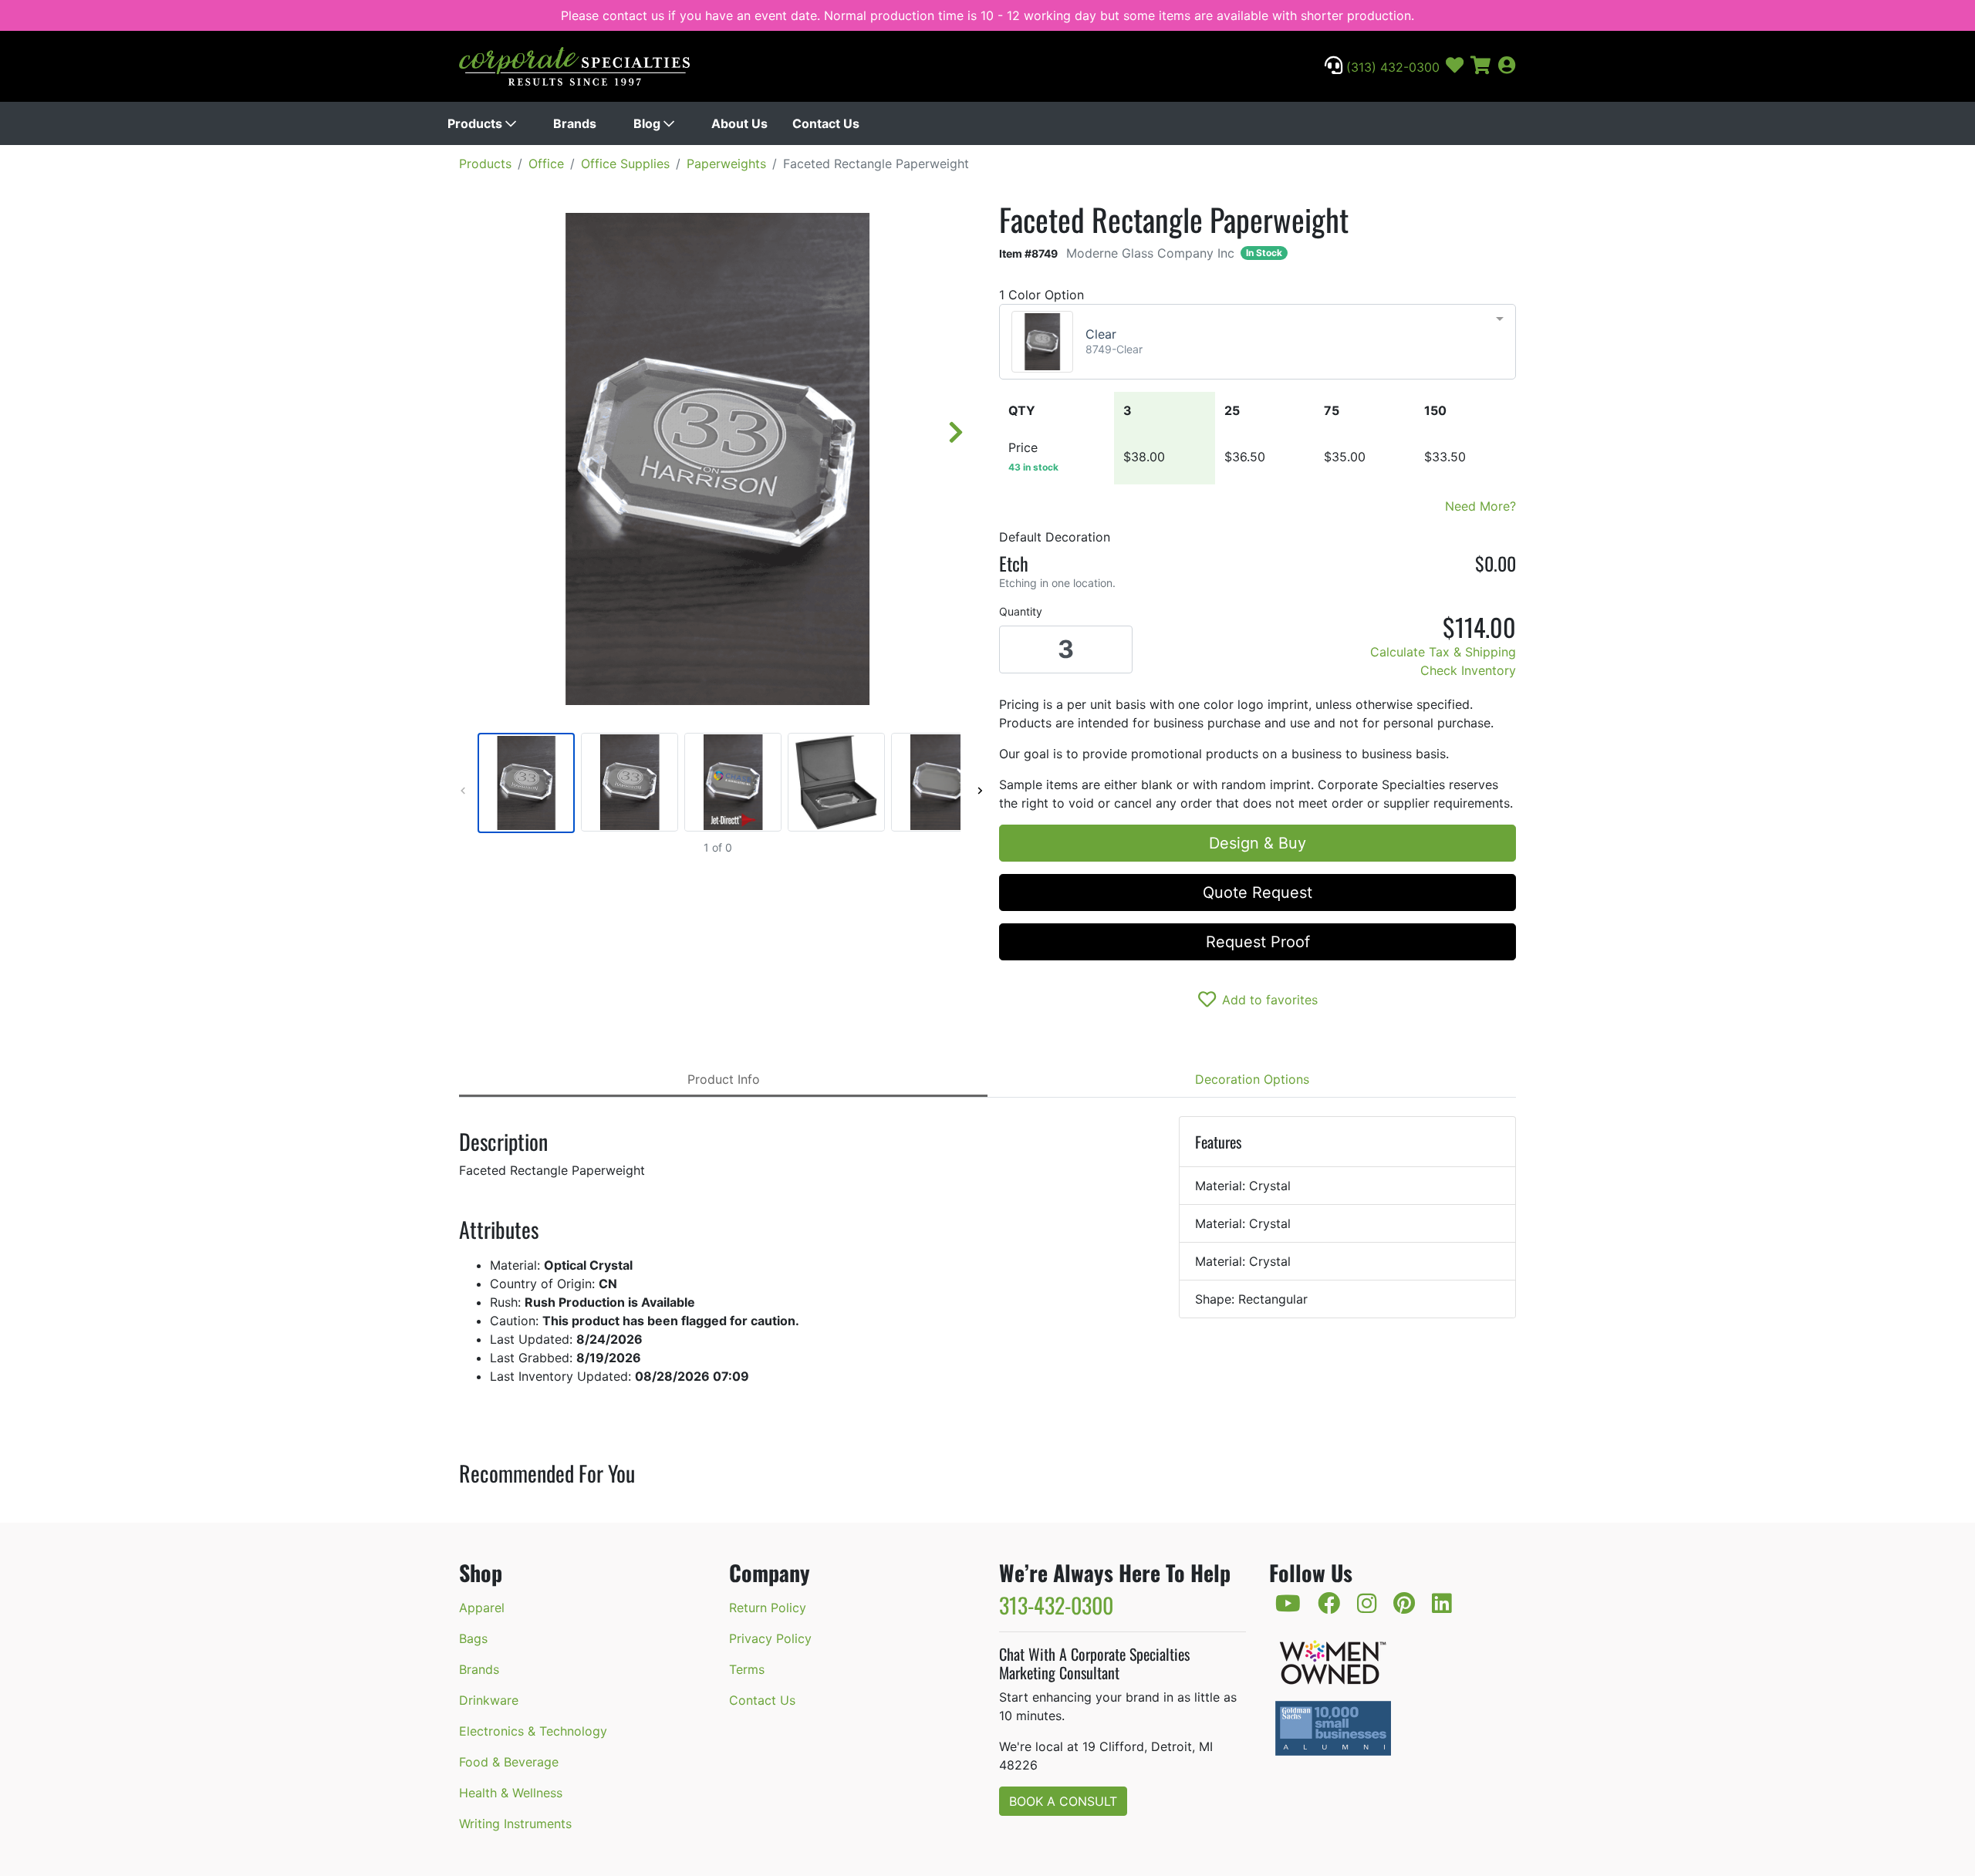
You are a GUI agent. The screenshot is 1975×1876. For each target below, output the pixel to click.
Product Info (724, 1079)
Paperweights (726, 164)
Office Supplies (625, 164)
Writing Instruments (515, 1824)
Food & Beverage (509, 1762)
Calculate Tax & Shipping (1443, 652)
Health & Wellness (511, 1793)
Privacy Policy (770, 1638)
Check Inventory (1468, 670)
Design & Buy (1258, 843)
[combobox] (1258, 342)
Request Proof (1258, 942)
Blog (648, 123)
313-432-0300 (1056, 1605)
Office (546, 164)
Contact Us (826, 123)
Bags (473, 1638)
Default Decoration (1055, 537)
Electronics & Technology (533, 1731)
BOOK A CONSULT (1063, 1801)
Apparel (482, 1608)
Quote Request (1258, 892)
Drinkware (489, 1700)
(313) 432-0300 (1391, 67)
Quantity (1021, 611)
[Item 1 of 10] (717, 783)
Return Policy (768, 1608)
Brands (575, 123)
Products (476, 123)
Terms (747, 1669)
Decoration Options (1252, 1079)
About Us (739, 123)
